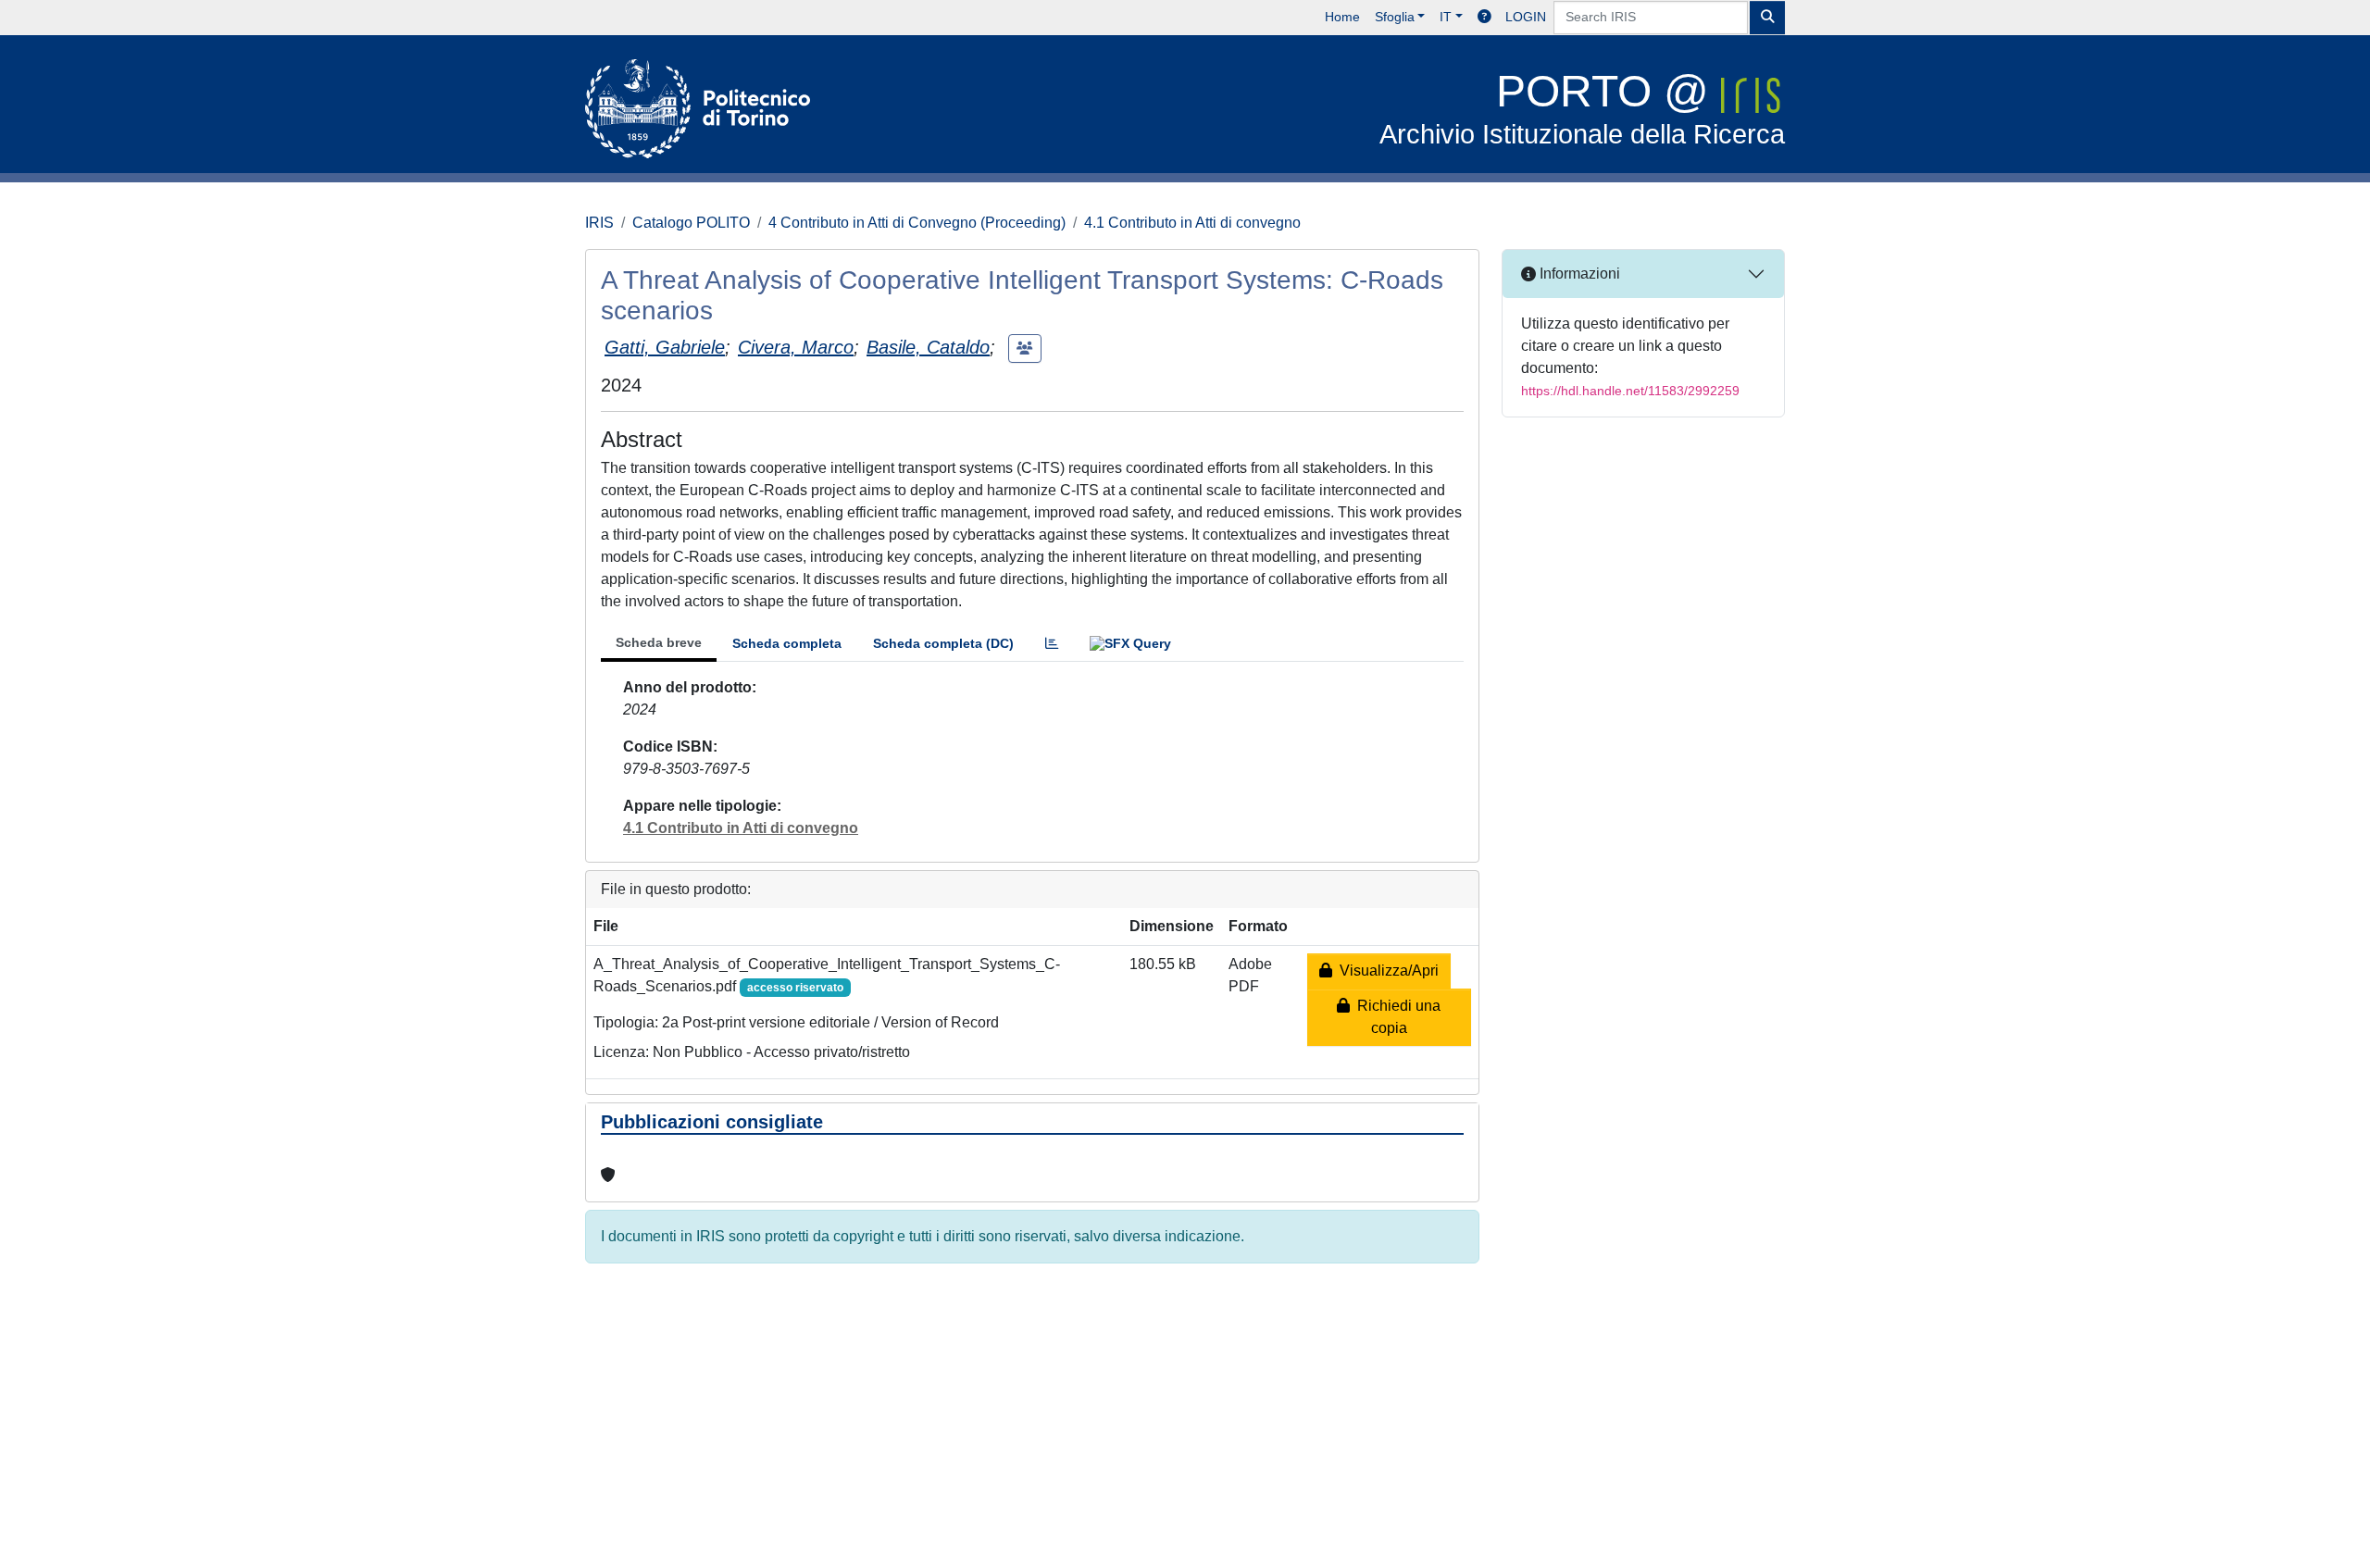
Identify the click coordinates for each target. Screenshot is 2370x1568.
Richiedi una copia (1395, 1017)
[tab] (1052, 644)
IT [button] (1446, 17)
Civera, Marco (796, 347)
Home (1342, 17)
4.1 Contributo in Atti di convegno (1192, 223)
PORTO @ (1582, 108)
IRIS (599, 223)
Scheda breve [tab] (659, 642)
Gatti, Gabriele (665, 347)
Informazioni (1578, 274)
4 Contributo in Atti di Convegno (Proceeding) (917, 223)
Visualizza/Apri (1385, 971)
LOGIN (1526, 17)
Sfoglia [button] (1395, 17)
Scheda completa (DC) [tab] (943, 643)
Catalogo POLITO (691, 223)
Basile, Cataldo (928, 347)
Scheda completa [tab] (787, 643)
